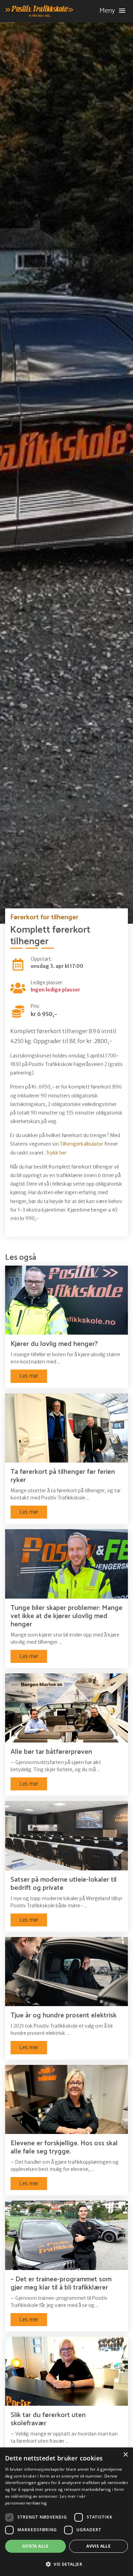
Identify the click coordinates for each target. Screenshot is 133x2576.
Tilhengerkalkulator (82, 1144)
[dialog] (66, 2512)
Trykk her (56, 1153)
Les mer (29, 1376)
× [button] (125, 2455)
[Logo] (39, 11)
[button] (66, 2564)
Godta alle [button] (35, 2546)
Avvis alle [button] (98, 2546)
